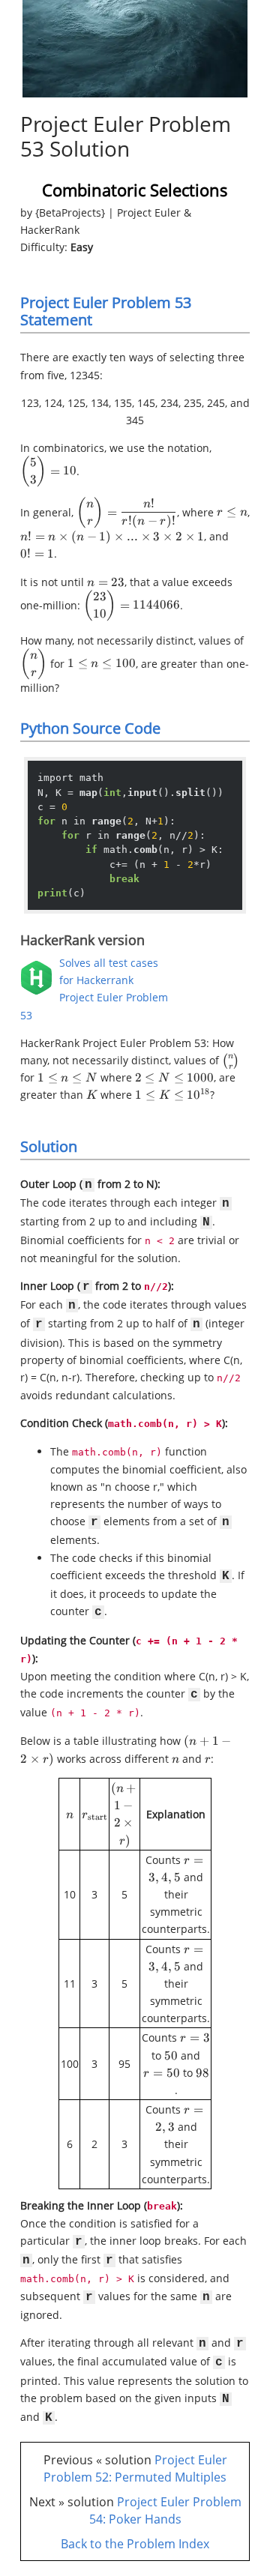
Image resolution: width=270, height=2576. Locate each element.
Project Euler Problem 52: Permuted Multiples (135, 2468)
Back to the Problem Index (135, 2544)
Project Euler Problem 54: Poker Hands (165, 2510)
